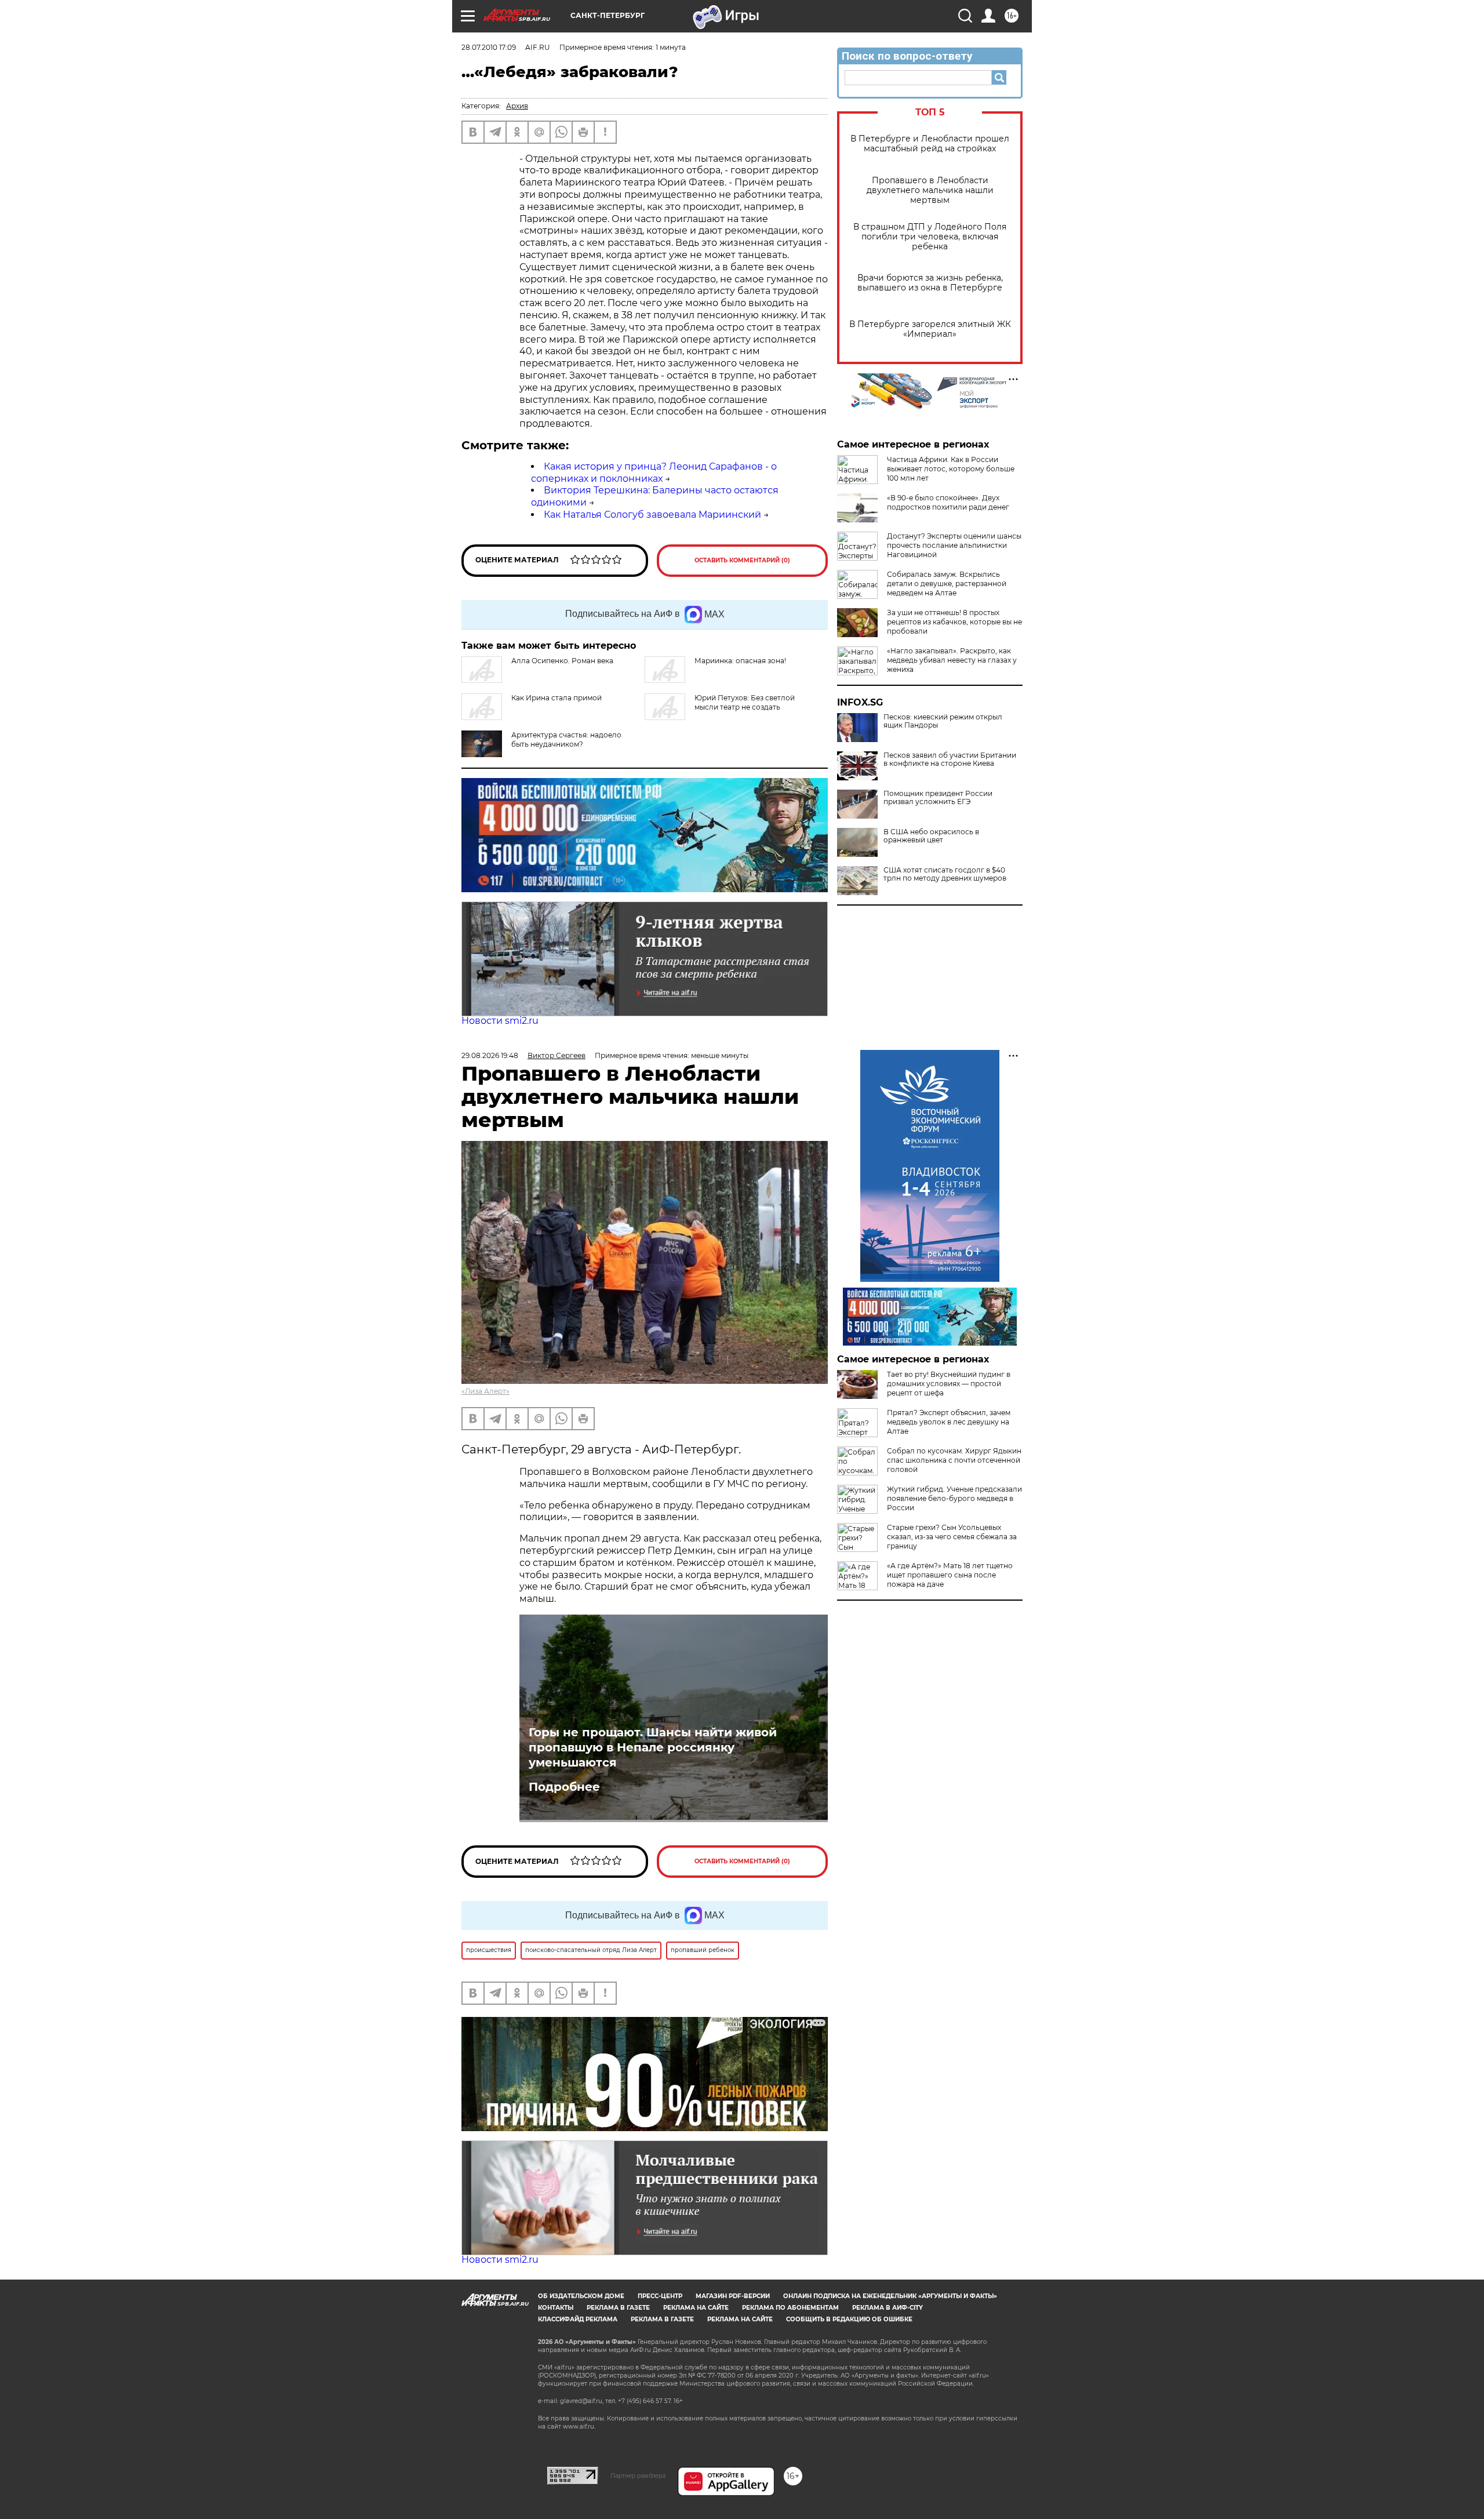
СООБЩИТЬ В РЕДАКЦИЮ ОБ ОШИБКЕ (849, 2319)
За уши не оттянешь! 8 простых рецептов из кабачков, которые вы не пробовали (954, 622)
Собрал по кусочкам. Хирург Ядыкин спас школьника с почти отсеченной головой (954, 1460)
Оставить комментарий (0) (742, 560)
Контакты (556, 2308)
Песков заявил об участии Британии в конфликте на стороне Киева (950, 759)
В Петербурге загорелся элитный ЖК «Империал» (930, 329)
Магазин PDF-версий (733, 2296)
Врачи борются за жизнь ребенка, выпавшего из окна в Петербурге (930, 283)
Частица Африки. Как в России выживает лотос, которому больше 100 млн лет (951, 469)
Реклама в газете (618, 2308)
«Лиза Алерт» (485, 1391)
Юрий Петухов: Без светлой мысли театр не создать (745, 702)
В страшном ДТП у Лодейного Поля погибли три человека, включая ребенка (930, 237)
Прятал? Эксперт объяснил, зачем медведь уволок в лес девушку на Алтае (949, 1422)
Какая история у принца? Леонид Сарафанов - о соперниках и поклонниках (654, 472)
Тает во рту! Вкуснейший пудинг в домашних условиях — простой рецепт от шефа (949, 1384)
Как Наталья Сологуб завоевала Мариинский (652, 515)
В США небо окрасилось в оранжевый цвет (931, 836)
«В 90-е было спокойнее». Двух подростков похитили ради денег (948, 502)
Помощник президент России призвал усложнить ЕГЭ (938, 798)
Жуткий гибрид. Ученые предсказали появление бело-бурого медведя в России (954, 1498)
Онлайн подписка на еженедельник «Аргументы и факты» (890, 2296)
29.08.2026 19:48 (490, 1055)
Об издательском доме (581, 2296)
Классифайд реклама (578, 2319)
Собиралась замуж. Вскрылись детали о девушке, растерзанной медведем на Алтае (947, 584)
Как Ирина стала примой (556, 698)
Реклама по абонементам (790, 2308)
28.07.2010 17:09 (489, 47)
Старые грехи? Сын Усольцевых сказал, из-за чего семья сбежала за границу (952, 1537)
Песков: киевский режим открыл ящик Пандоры (943, 721)
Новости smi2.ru (500, 1021)
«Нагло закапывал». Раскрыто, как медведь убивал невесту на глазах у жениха (952, 660)
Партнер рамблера (638, 2476)
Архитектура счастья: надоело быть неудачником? (566, 739)
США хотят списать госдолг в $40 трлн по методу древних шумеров (945, 874)
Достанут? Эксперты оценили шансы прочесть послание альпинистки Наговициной (954, 545)
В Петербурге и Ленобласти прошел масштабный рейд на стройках (930, 144)
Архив (517, 106)
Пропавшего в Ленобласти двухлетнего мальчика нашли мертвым (930, 190)
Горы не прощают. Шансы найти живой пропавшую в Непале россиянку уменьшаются (653, 1747)
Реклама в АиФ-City (888, 2308)
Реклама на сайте (696, 2308)
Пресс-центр (660, 2296)
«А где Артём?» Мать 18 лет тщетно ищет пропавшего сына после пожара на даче (950, 1575)
